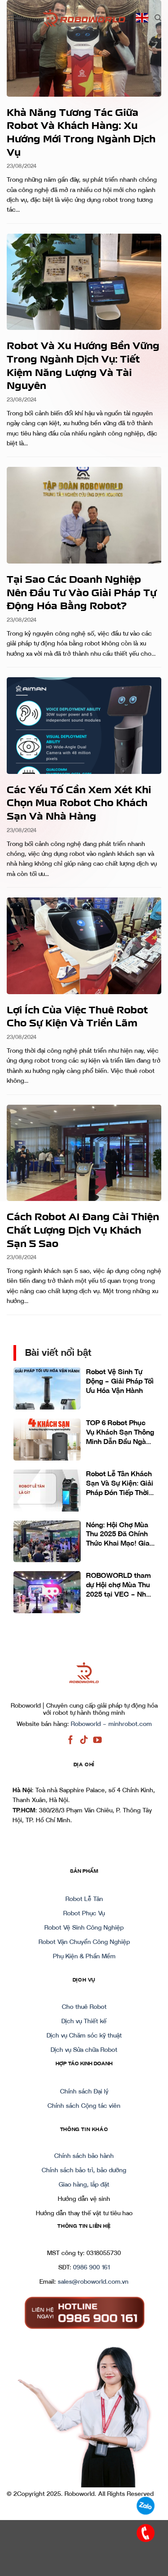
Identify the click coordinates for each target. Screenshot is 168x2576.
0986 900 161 (91, 2268)
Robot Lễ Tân (84, 1899)
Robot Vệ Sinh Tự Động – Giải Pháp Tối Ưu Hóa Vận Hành (120, 1381)
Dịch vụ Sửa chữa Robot (84, 2050)
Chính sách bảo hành (84, 2156)
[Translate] (142, 18)
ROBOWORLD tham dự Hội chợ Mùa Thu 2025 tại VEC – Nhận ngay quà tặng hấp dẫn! (120, 1585)
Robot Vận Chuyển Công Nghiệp (84, 1942)
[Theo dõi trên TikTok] (84, 1740)
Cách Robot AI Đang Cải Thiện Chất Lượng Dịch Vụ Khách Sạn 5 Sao (83, 1229)
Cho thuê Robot (84, 2007)
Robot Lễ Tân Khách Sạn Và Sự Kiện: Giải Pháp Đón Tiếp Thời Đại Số (120, 1484)
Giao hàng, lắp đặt (84, 2185)
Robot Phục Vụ (84, 1914)
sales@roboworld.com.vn (93, 2282)
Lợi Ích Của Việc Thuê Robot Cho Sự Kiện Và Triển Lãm (77, 1016)
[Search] (158, 18)
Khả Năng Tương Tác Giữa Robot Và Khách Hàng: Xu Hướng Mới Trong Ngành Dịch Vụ (81, 132)
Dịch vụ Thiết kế (84, 2021)
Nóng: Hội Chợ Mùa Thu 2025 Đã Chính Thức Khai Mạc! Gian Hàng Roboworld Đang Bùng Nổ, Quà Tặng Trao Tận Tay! (120, 1535)
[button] (12, 18)
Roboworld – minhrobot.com (111, 1724)
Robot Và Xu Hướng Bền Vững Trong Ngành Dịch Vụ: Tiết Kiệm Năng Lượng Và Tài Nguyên (83, 365)
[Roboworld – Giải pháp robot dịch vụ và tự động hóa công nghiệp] (84, 18)
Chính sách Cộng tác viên (84, 2106)
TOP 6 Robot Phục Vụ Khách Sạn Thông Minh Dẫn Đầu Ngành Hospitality (120, 1433)
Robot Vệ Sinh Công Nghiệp (84, 1928)
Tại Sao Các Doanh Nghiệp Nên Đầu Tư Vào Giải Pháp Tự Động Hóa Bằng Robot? (82, 592)
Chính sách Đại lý (84, 2092)
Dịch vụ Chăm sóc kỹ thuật (84, 2036)
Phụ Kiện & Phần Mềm (84, 1957)
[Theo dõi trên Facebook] (71, 1740)
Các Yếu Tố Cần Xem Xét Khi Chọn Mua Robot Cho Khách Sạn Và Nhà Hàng (79, 802)
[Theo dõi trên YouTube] (97, 1740)
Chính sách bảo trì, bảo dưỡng (84, 2170)
